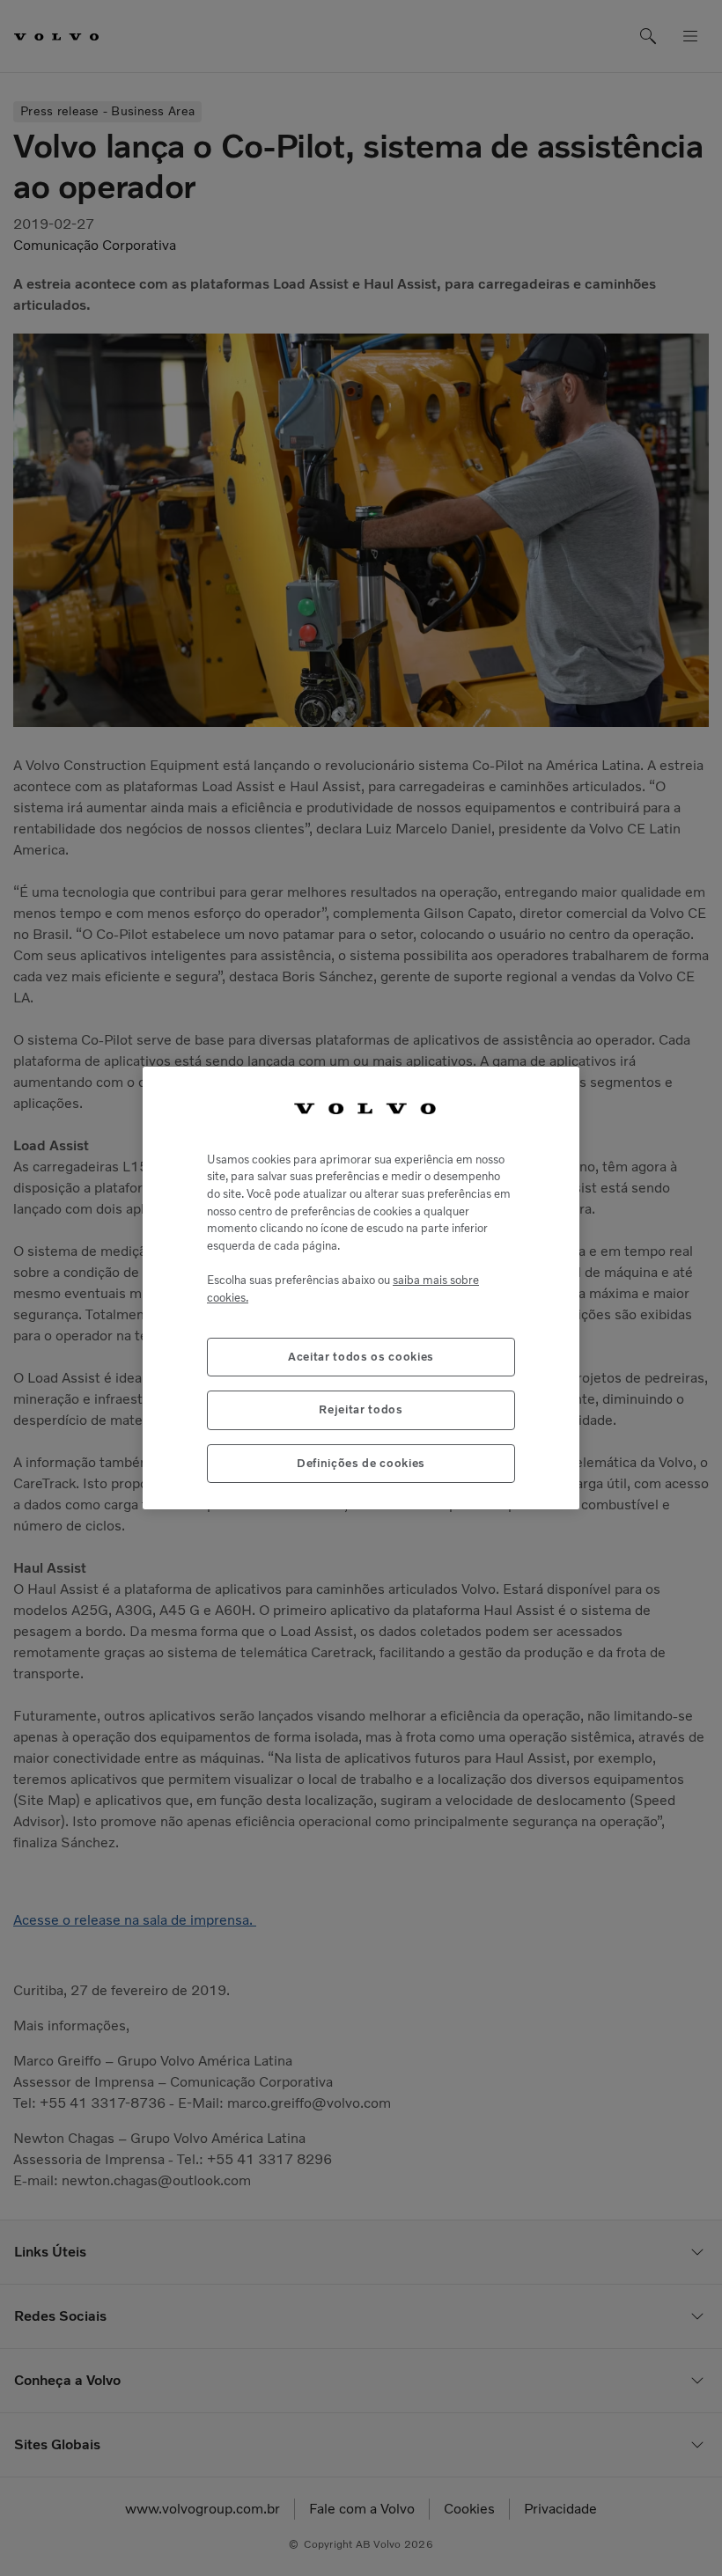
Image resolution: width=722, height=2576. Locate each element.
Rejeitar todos (361, 1409)
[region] (361, 1288)
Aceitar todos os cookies (361, 1357)
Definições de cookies (361, 1463)
